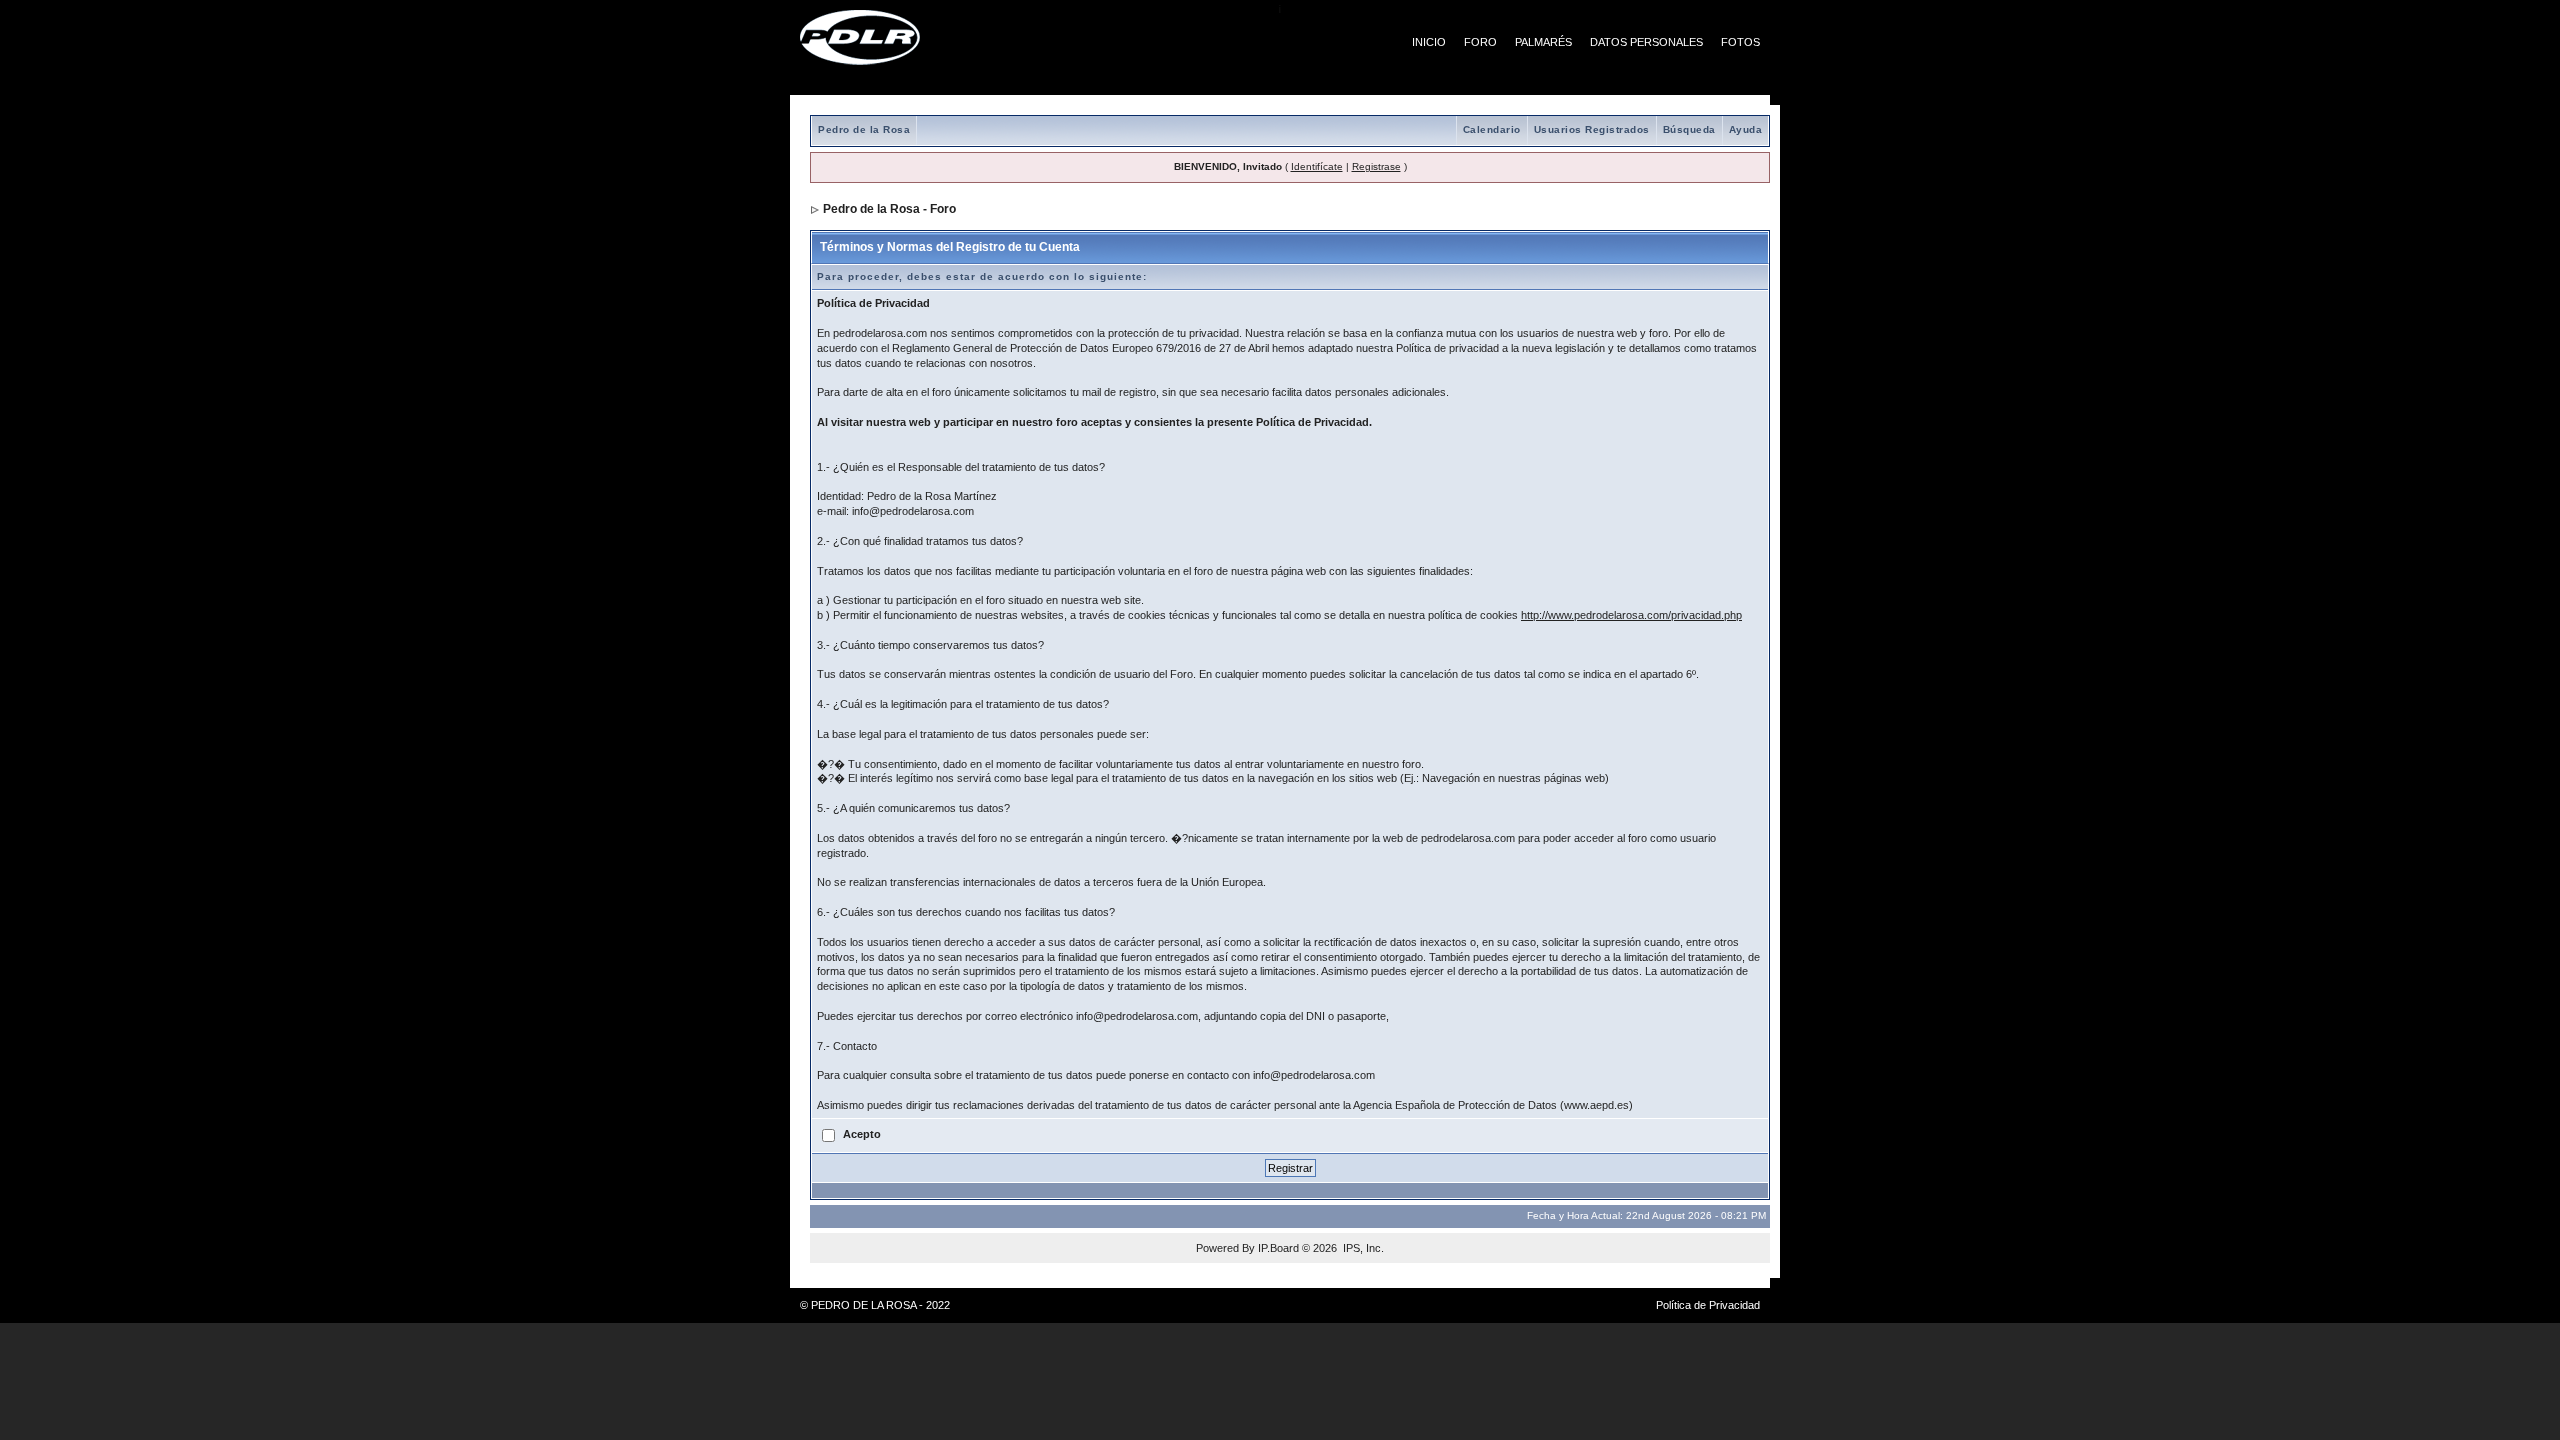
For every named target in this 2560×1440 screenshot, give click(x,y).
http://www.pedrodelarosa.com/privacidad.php (1631, 615)
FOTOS (1740, 42)
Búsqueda (1689, 129)
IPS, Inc (1362, 1248)
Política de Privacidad (1708, 1305)
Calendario (1492, 129)
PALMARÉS (1543, 42)
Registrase (1376, 166)
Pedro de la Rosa (864, 129)
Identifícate (1317, 166)
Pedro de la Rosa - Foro (889, 209)
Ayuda (1746, 129)
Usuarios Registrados (1592, 129)
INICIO (1429, 42)
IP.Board (1278, 1248)
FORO (1480, 42)
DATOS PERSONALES (1646, 42)
